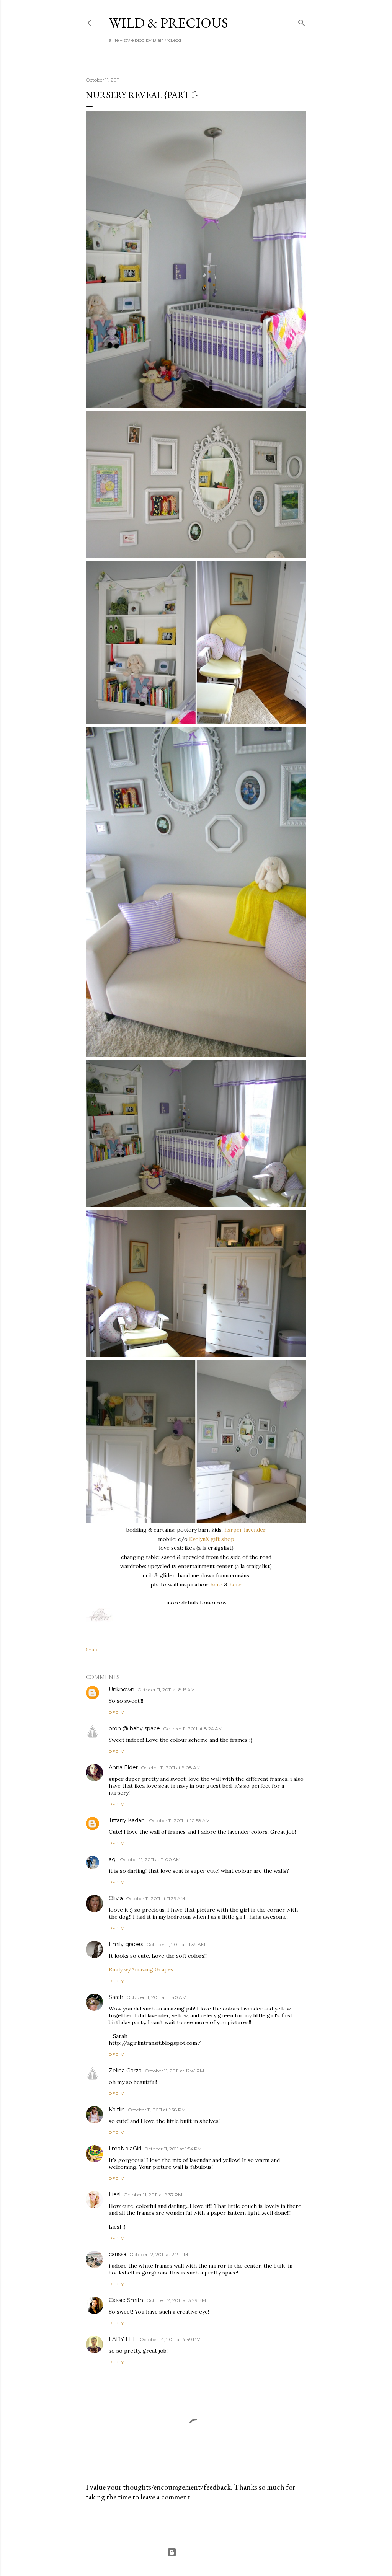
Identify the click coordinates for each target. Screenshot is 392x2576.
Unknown (122, 1689)
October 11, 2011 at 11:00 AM (150, 1859)
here (216, 1585)
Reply (116, 1713)
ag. (113, 1859)
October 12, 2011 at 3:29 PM (176, 2300)
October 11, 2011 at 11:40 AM (156, 1997)
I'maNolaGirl (125, 2149)
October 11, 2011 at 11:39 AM (155, 1899)
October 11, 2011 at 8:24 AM (193, 1729)
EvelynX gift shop (212, 1539)
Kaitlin (117, 2110)
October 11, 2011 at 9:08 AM (171, 1768)
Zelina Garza (125, 2071)
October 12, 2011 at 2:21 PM (159, 2254)
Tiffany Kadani (127, 1820)
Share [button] (92, 1649)
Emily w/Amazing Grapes (141, 1969)
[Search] (302, 21)
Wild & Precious (168, 23)
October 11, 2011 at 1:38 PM (157, 2110)
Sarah (116, 1997)
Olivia (116, 1898)
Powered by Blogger (202, 2552)
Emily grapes (126, 1944)
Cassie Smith (126, 2300)
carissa (118, 2254)
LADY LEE (123, 2339)
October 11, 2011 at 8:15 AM (166, 1690)
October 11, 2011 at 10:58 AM (179, 1820)
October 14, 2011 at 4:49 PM (170, 2339)
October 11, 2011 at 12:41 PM (174, 2071)
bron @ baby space (134, 1728)
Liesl (115, 2194)
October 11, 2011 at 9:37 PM (153, 2195)
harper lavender (245, 1530)
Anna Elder (123, 1767)
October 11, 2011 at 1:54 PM (173, 2149)
